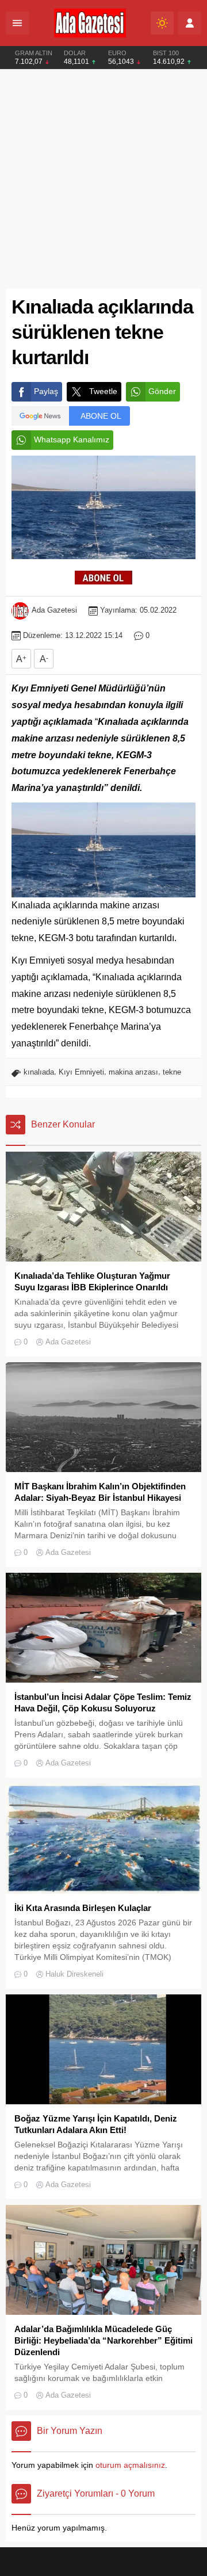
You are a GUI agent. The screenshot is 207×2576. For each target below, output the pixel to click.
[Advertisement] (103, 179)
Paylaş (46, 391)
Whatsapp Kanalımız (72, 439)
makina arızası (133, 1072)
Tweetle (103, 391)
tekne (172, 1072)
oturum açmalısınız (130, 2465)
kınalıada (39, 1072)
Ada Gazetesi (54, 610)
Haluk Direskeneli (74, 1974)
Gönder (162, 391)
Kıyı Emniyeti (81, 1072)
